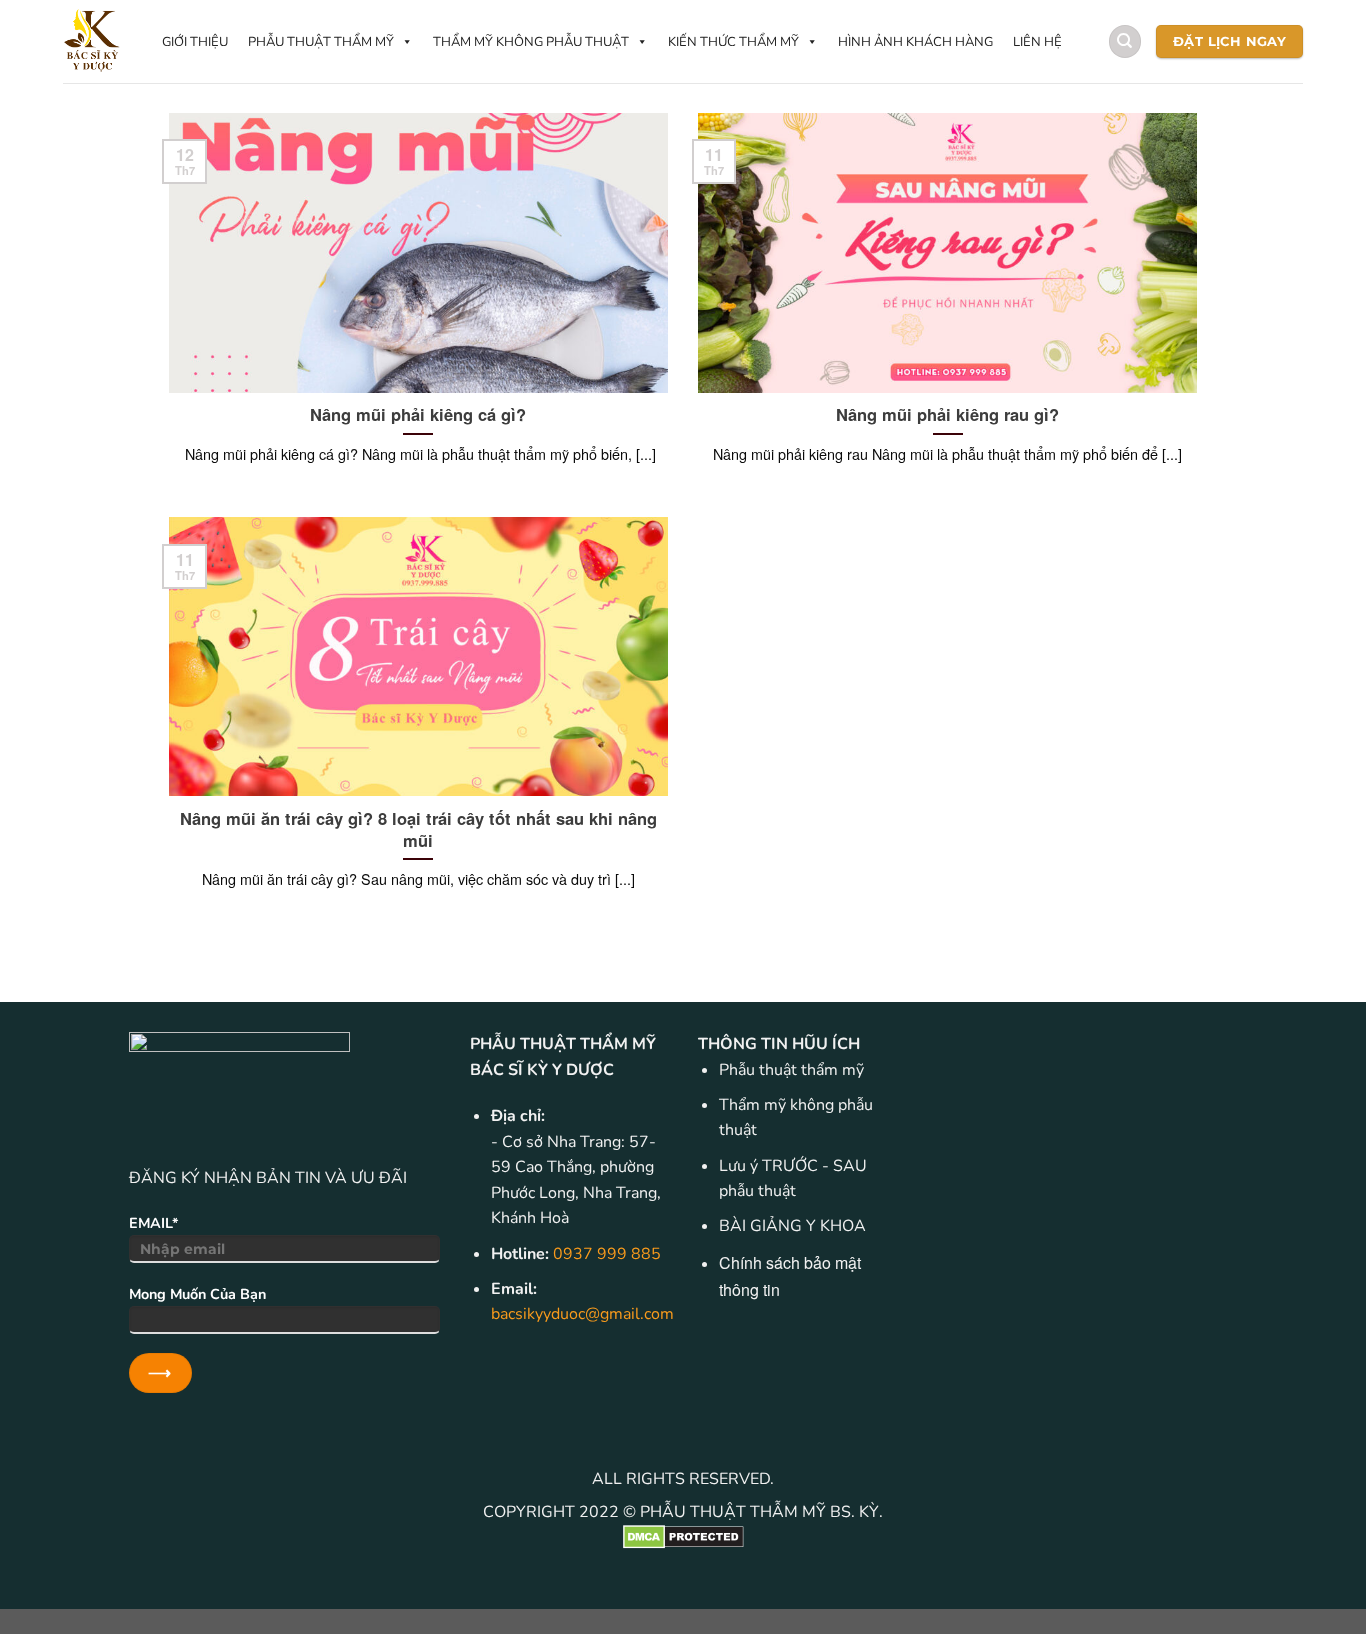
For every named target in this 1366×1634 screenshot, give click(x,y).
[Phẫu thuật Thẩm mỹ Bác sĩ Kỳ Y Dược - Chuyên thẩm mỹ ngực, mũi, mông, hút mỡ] (92, 41)
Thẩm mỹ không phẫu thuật (531, 42)
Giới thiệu (195, 42)
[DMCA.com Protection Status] (683, 1537)
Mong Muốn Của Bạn (197, 1294)
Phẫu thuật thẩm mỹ (321, 42)
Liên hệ (1037, 42)
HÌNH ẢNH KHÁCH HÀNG (915, 42)
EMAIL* (154, 1223)
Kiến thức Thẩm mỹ (733, 42)
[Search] (1125, 41)
